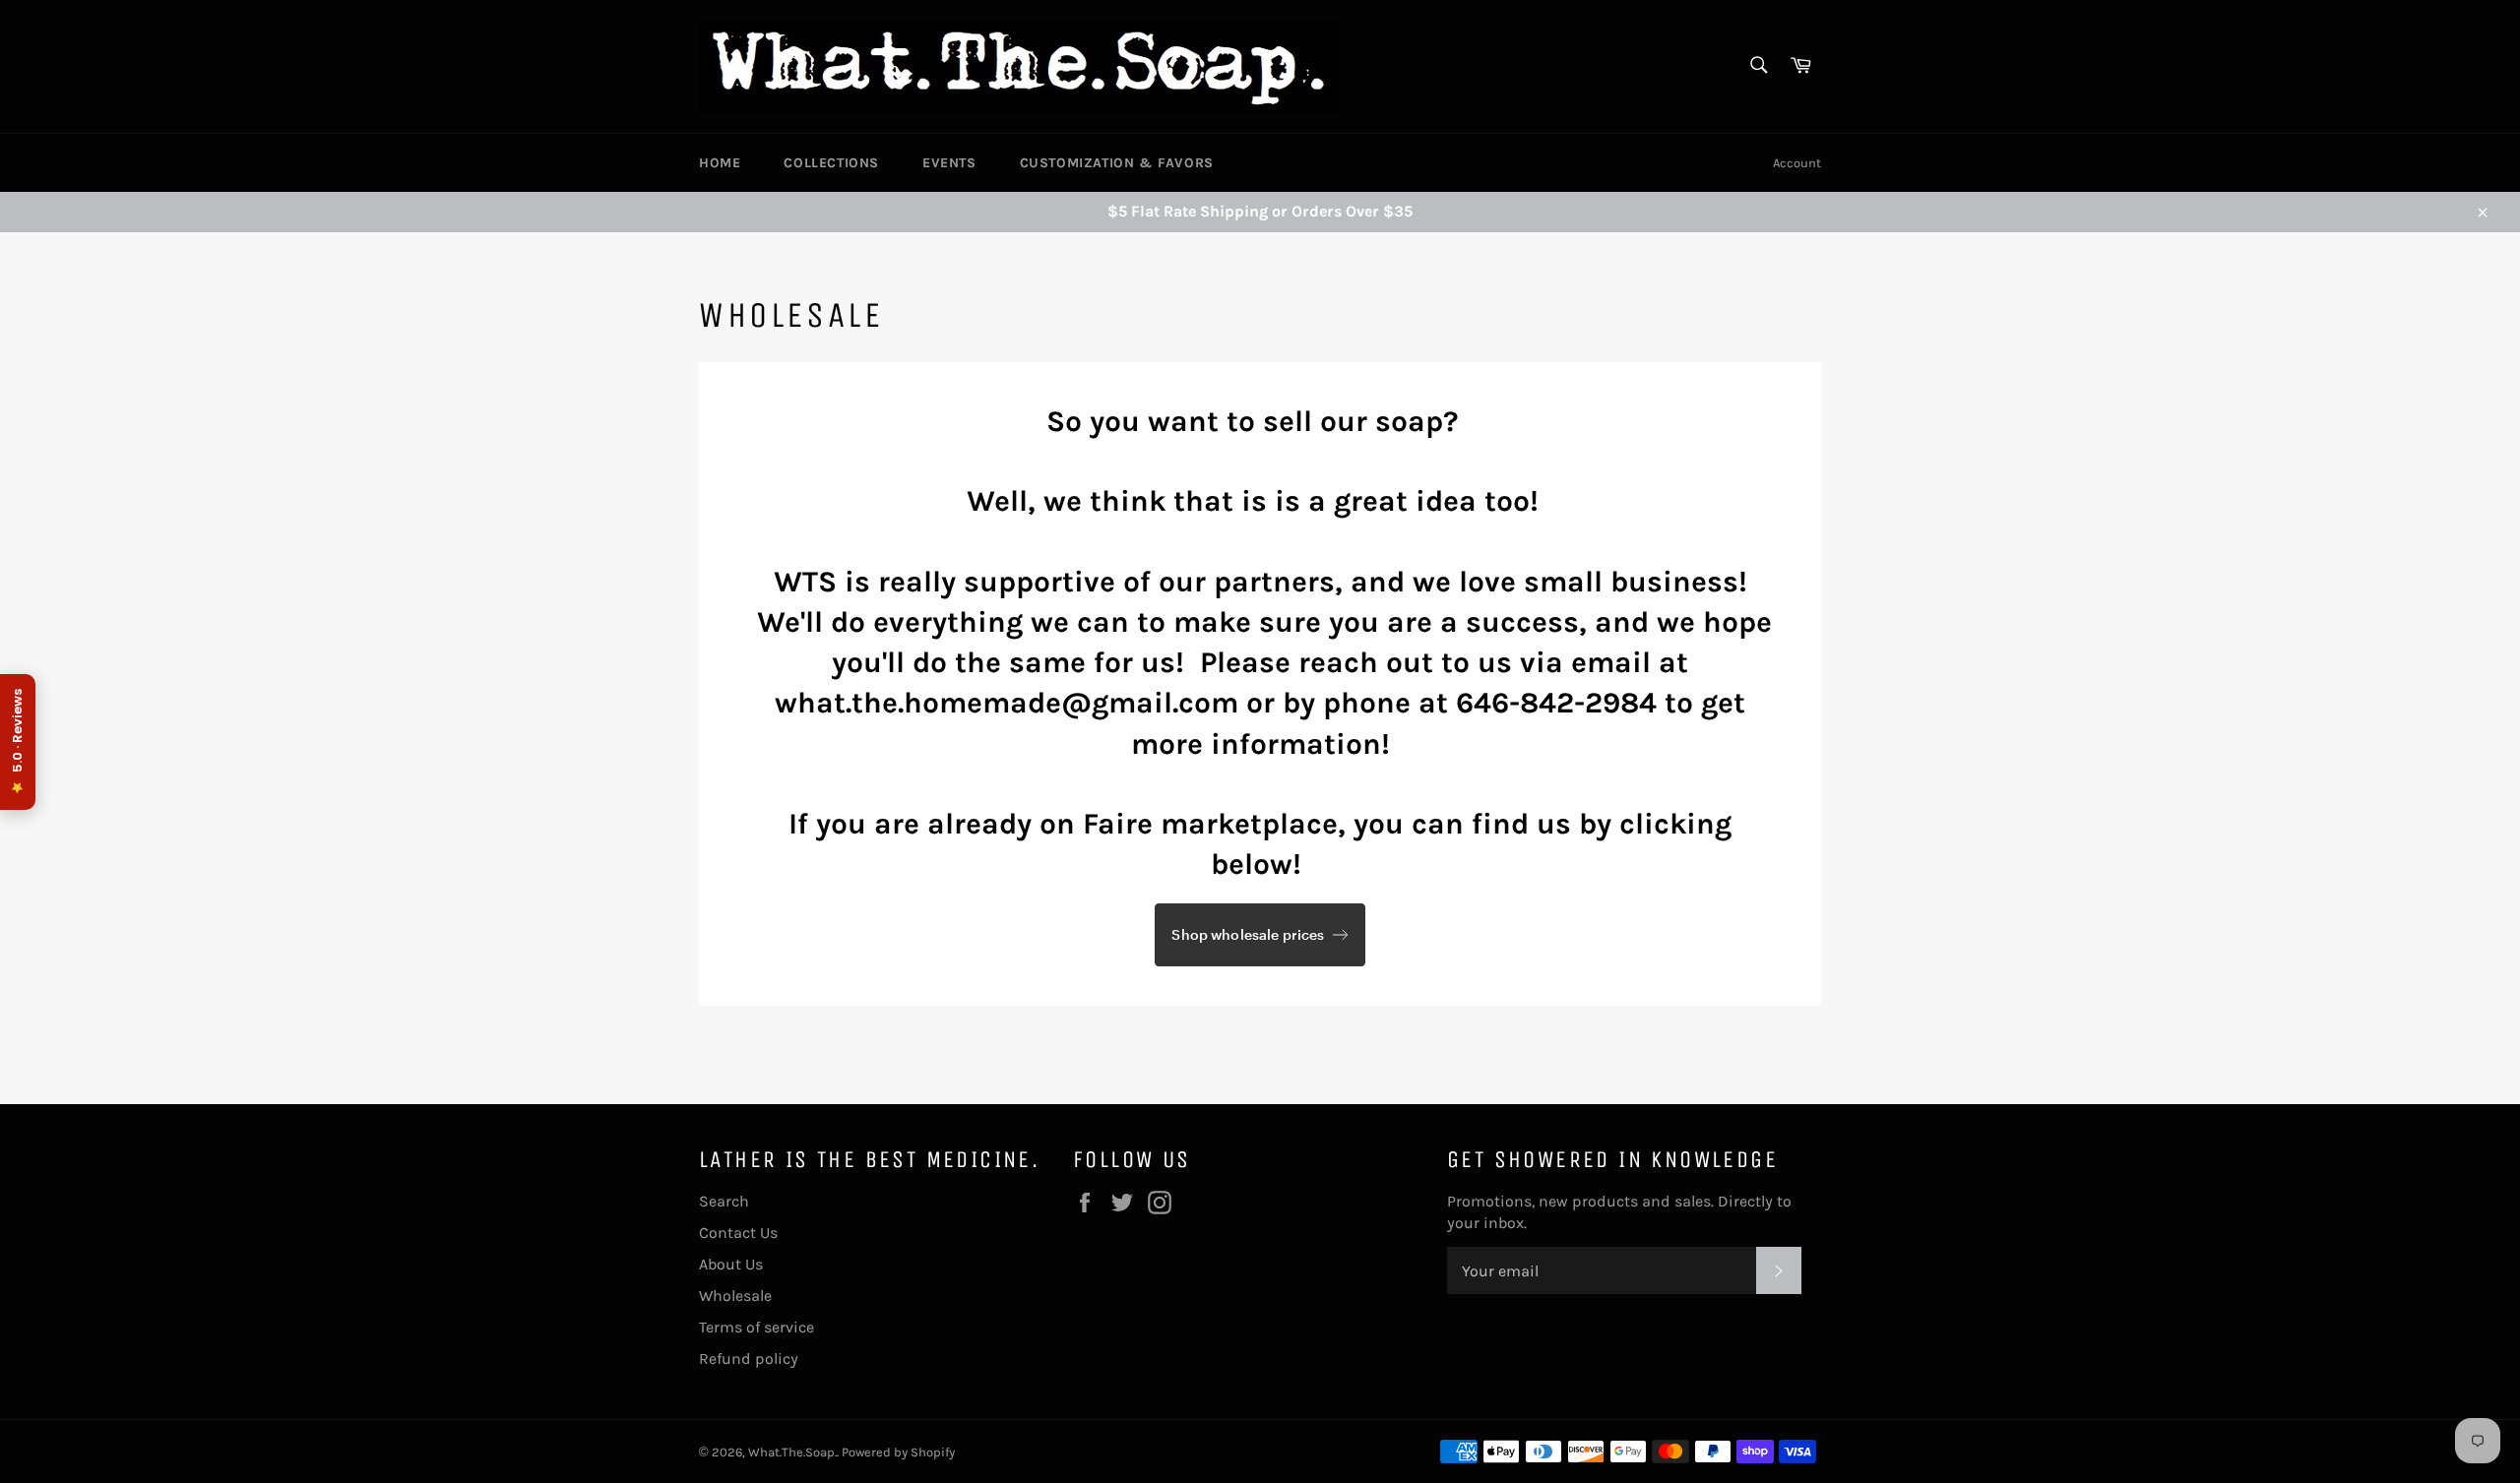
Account (1797, 163)
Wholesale (735, 1296)
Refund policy (749, 1359)
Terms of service (756, 1327)
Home (720, 163)
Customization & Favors (1117, 163)
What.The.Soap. (792, 1452)
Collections (831, 163)
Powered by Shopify (898, 1452)
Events (949, 163)
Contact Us (738, 1233)
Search (724, 1201)
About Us (731, 1264)
